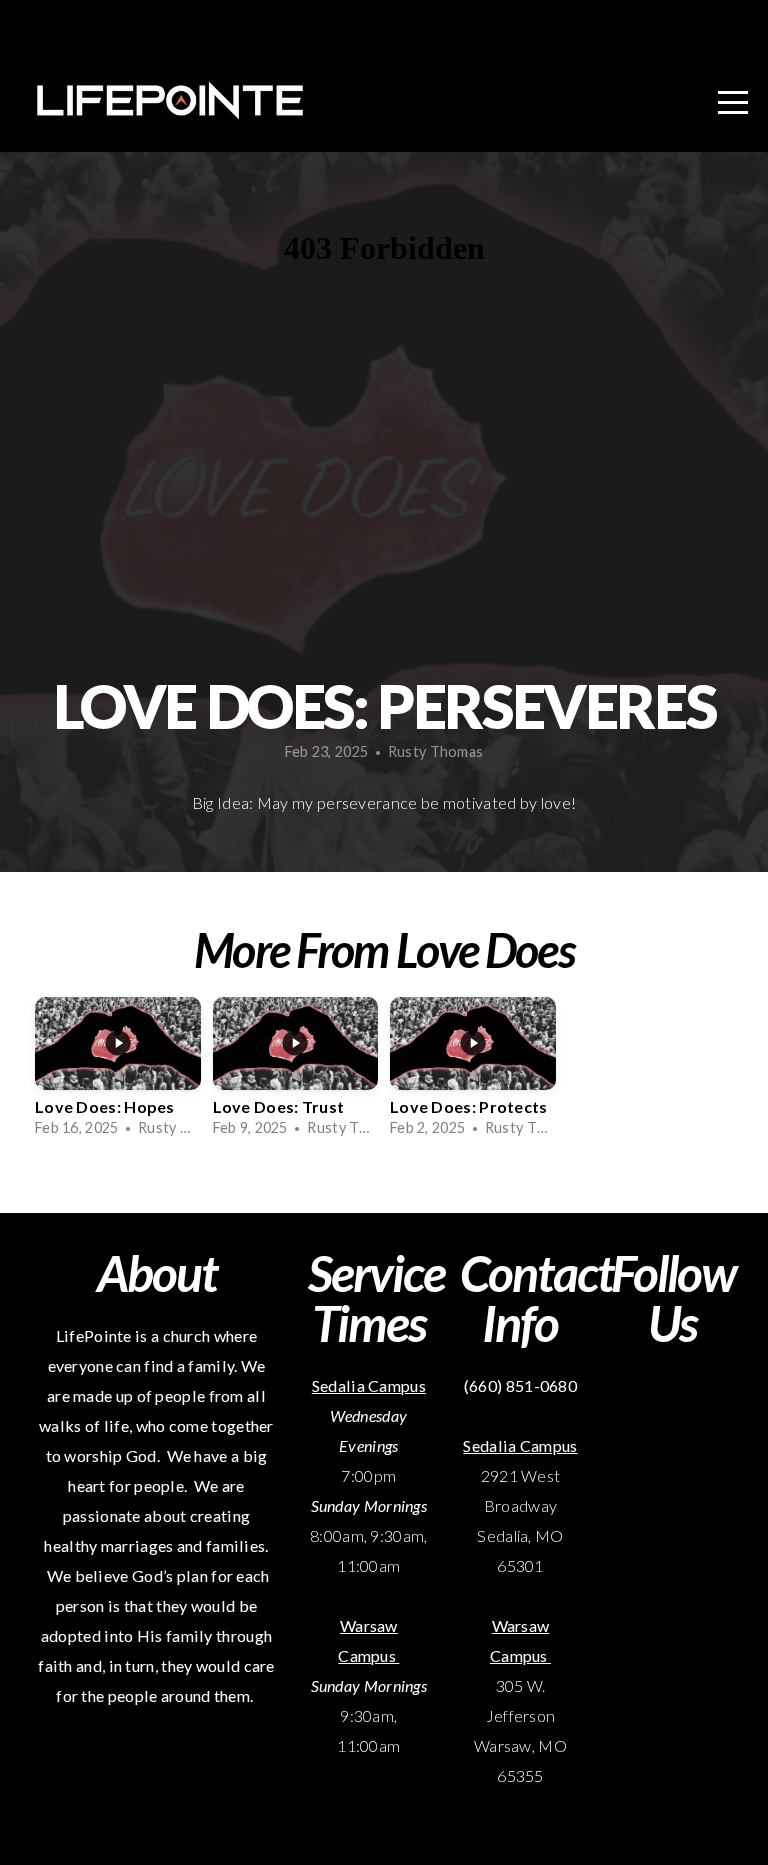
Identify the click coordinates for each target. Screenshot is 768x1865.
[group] (118, 1073)
